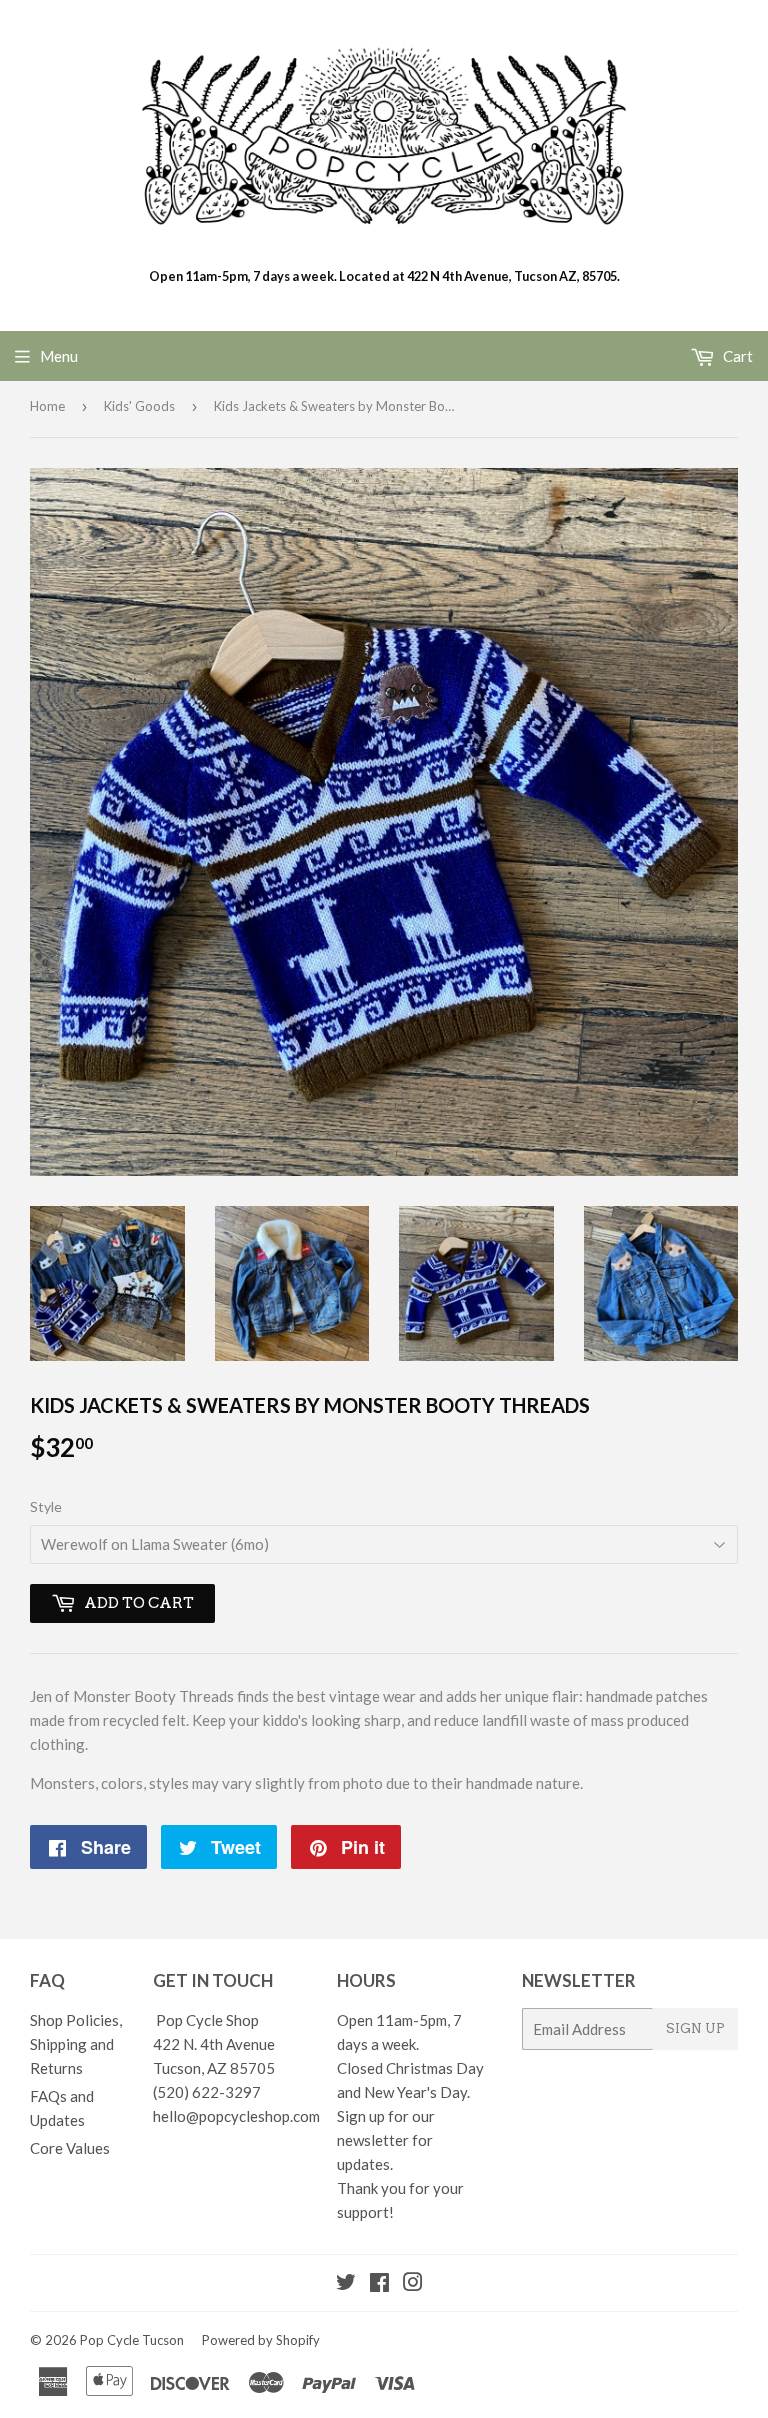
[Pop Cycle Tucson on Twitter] (346, 2284)
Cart (736, 356)
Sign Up (695, 2028)
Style (46, 1506)
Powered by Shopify (261, 2340)
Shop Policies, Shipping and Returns (76, 2044)
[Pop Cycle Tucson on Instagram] (413, 2284)
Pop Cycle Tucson (132, 2340)
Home (47, 406)
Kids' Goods (139, 406)
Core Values (70, 2148)
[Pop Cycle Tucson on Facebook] (379, 2284)
